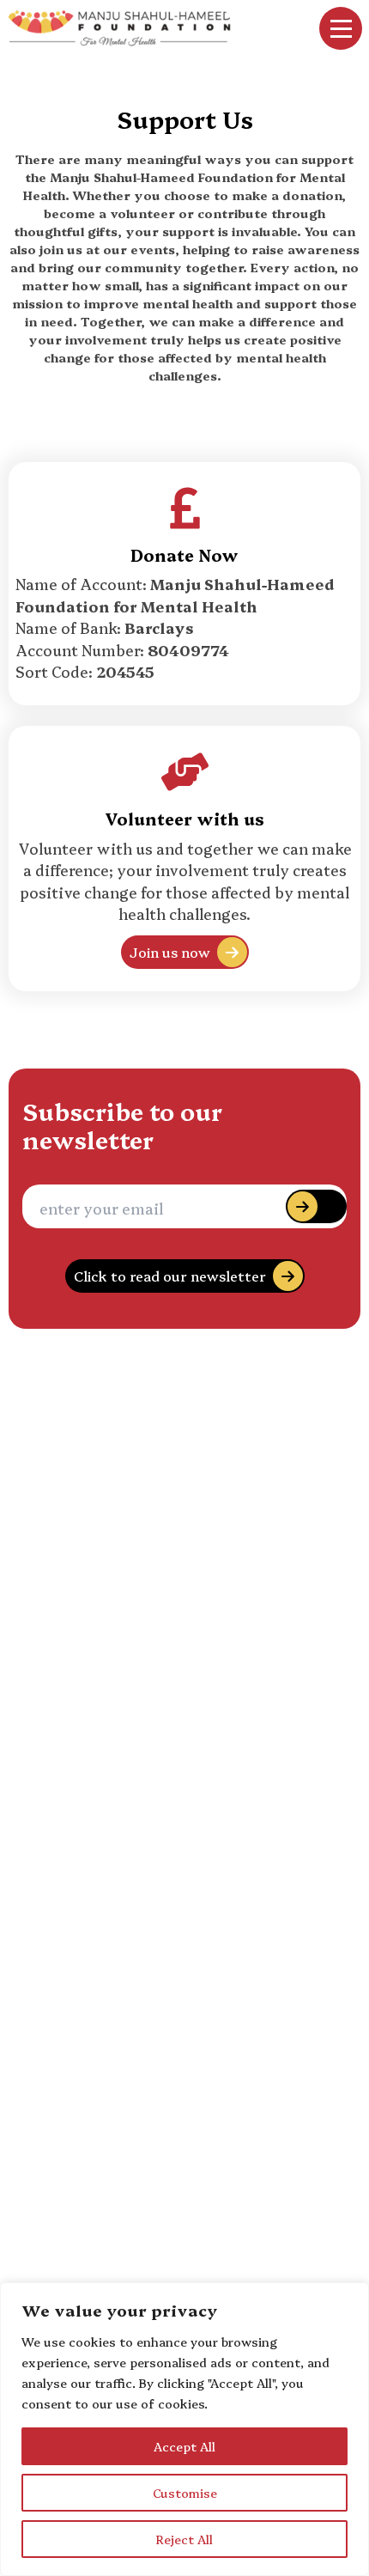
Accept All (184, 2446)
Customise (185, 2493)
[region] (184, 2429)
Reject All (184, 2539)
